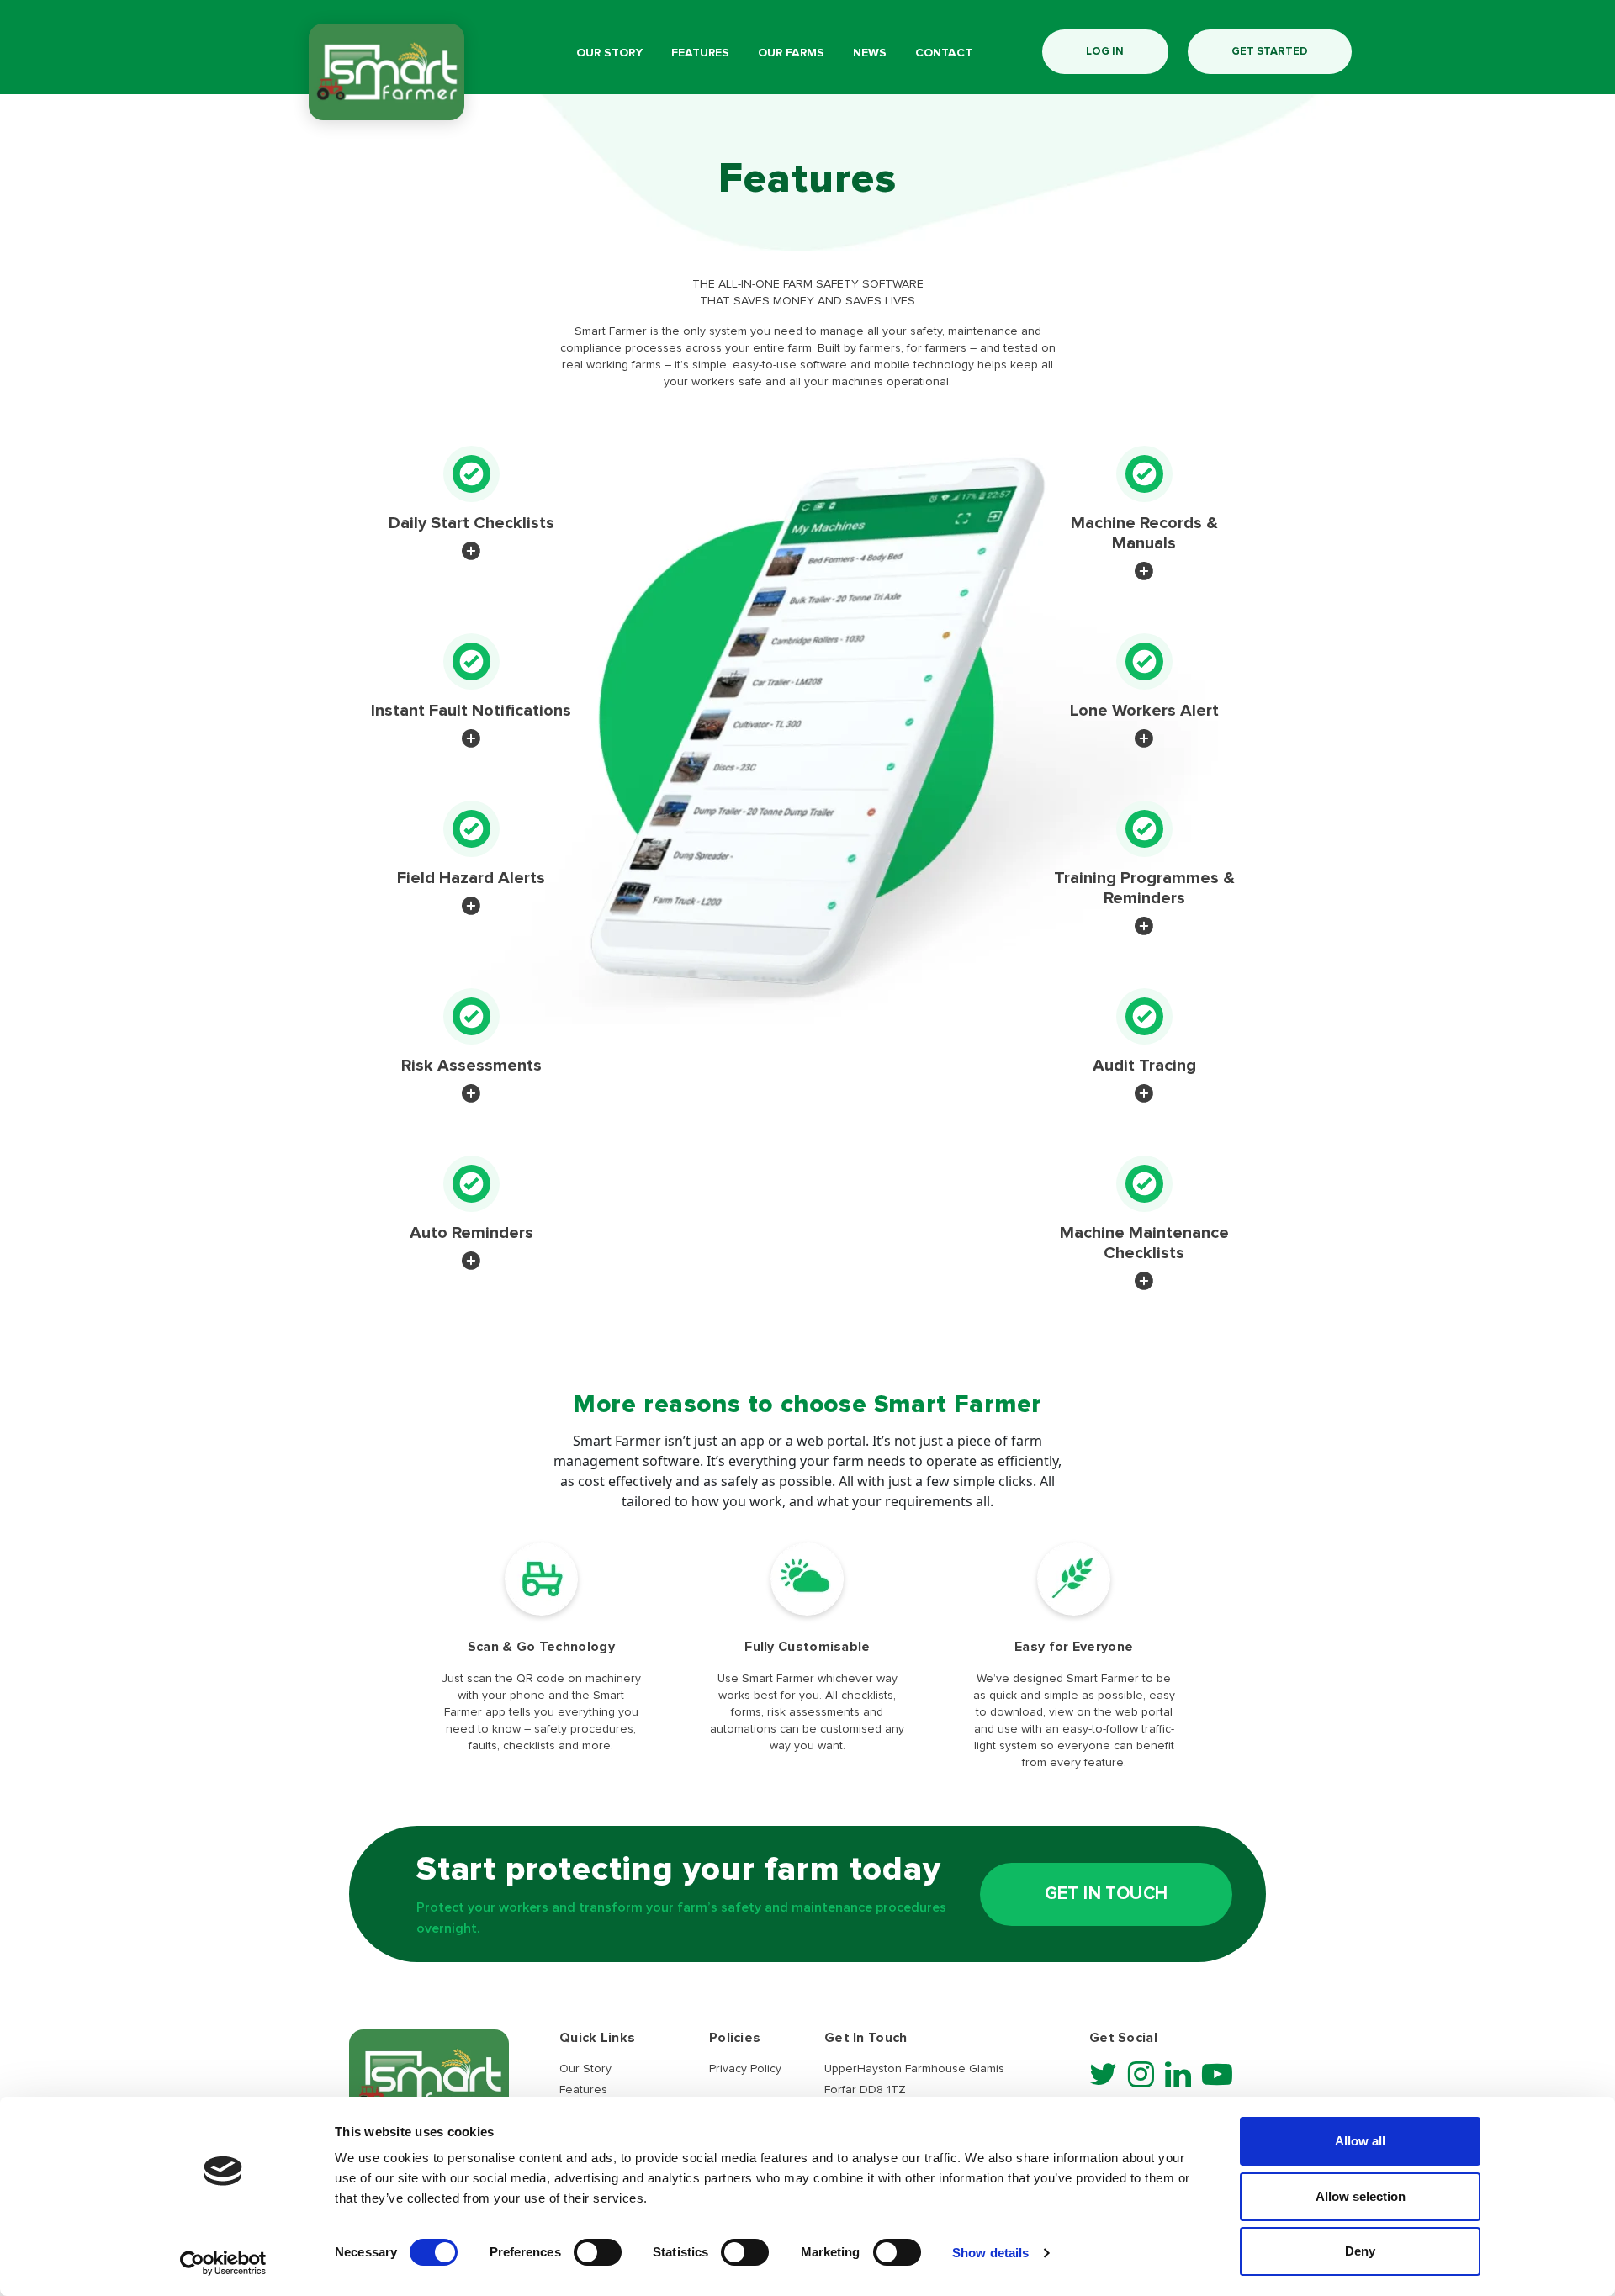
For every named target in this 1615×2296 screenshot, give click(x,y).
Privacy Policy (745, 2069)
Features (700, 53)
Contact (944, 53)
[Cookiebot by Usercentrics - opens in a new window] (223, 2263)
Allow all (1360, 2141)
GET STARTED (1270, 52)
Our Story (609, 53)
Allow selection (1361, 2196)
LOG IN (1105, 52)
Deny (1360, 2251)
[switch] (598, 2252)
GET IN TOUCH (1107, 1894)
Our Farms (791, 53)
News (870, 53)
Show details (990, 2253)
